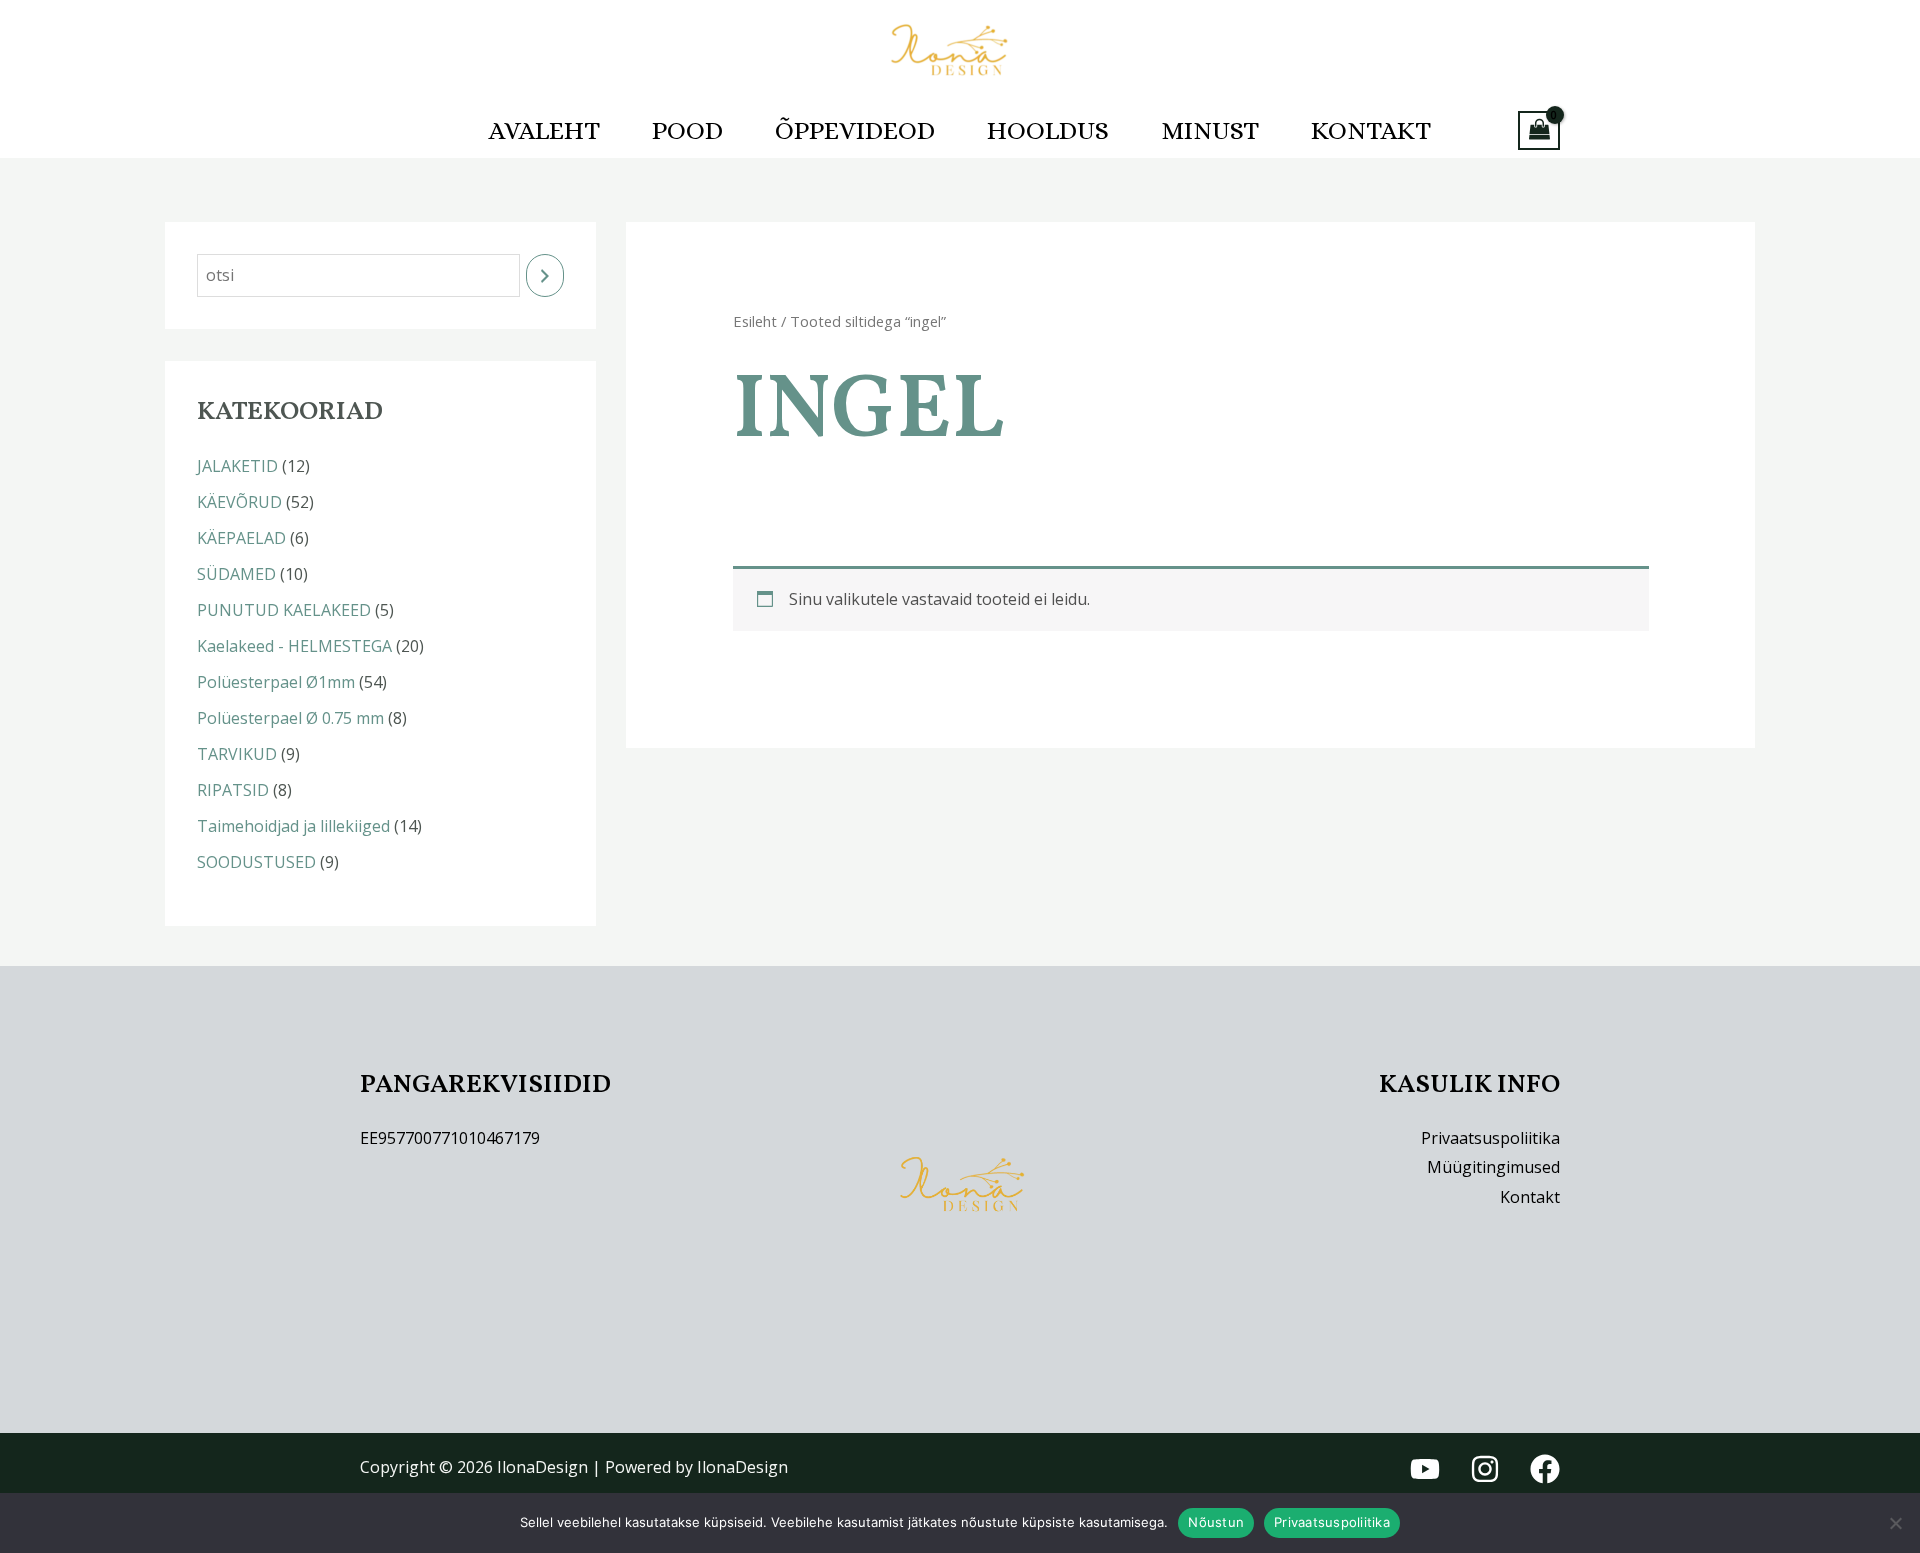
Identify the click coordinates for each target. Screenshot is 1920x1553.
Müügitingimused (1493, 1167)
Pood (687, 130)
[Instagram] (1485, 1469)
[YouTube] (1425, 1469)
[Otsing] (545, 275)
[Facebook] (1545, 1469)
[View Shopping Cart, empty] (1539, 130)
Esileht (755, 321)
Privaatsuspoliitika (1490, 1138)
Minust (1210, 130)
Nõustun (1216, 1522)
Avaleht (544, 130)
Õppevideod (855, 130)
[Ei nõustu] (1895, 1523)
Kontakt (1371, 130)
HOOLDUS (1048, 130)
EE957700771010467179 (450, 1138)
